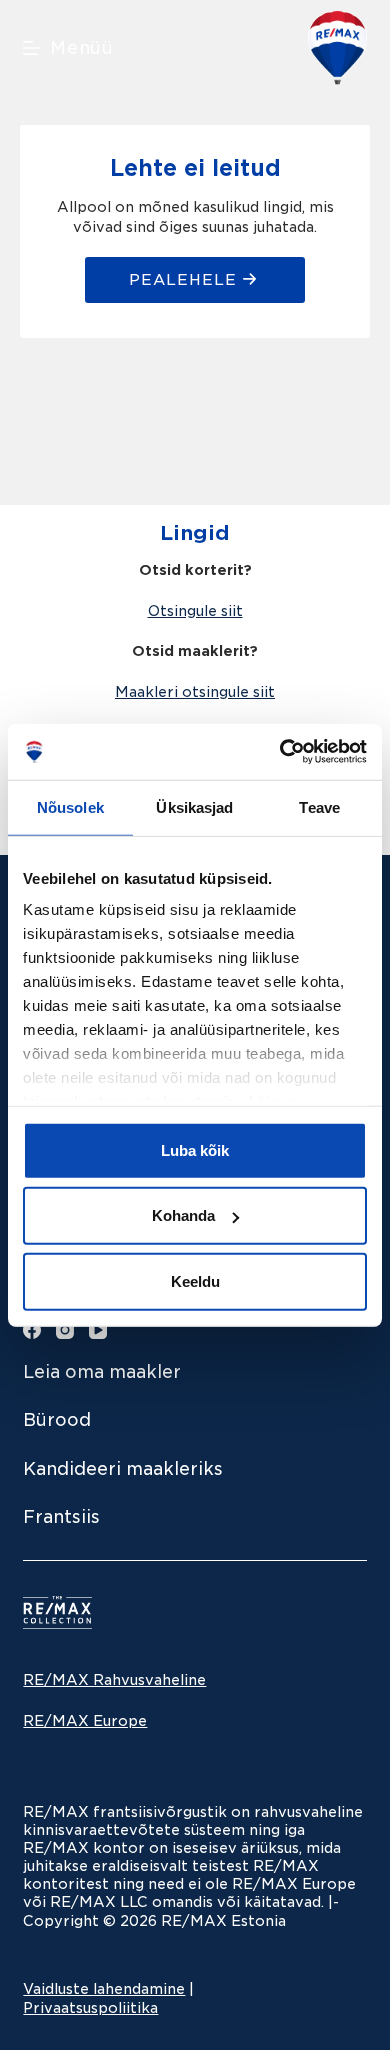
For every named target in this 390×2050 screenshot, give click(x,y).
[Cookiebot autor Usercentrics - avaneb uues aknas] (280, 752)
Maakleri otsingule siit (195, 692)
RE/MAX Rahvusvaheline (114, 1680)
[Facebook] (32, 1330)
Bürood (57, 1420)
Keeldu (195, 1280)
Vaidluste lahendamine (104, 1989)
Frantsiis (61, 1517)
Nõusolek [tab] (70, 806)
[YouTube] (98, 1330)
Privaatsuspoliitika (90, 2008)
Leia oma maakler (102, 1372)
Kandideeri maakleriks (123, 1469)
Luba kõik (195, 1149)
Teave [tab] (319, 806)
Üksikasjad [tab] (194, 806)
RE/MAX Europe (85, 1721)
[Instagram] (65, 1330)
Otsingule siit (195, 611)
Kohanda (183, 1215)
